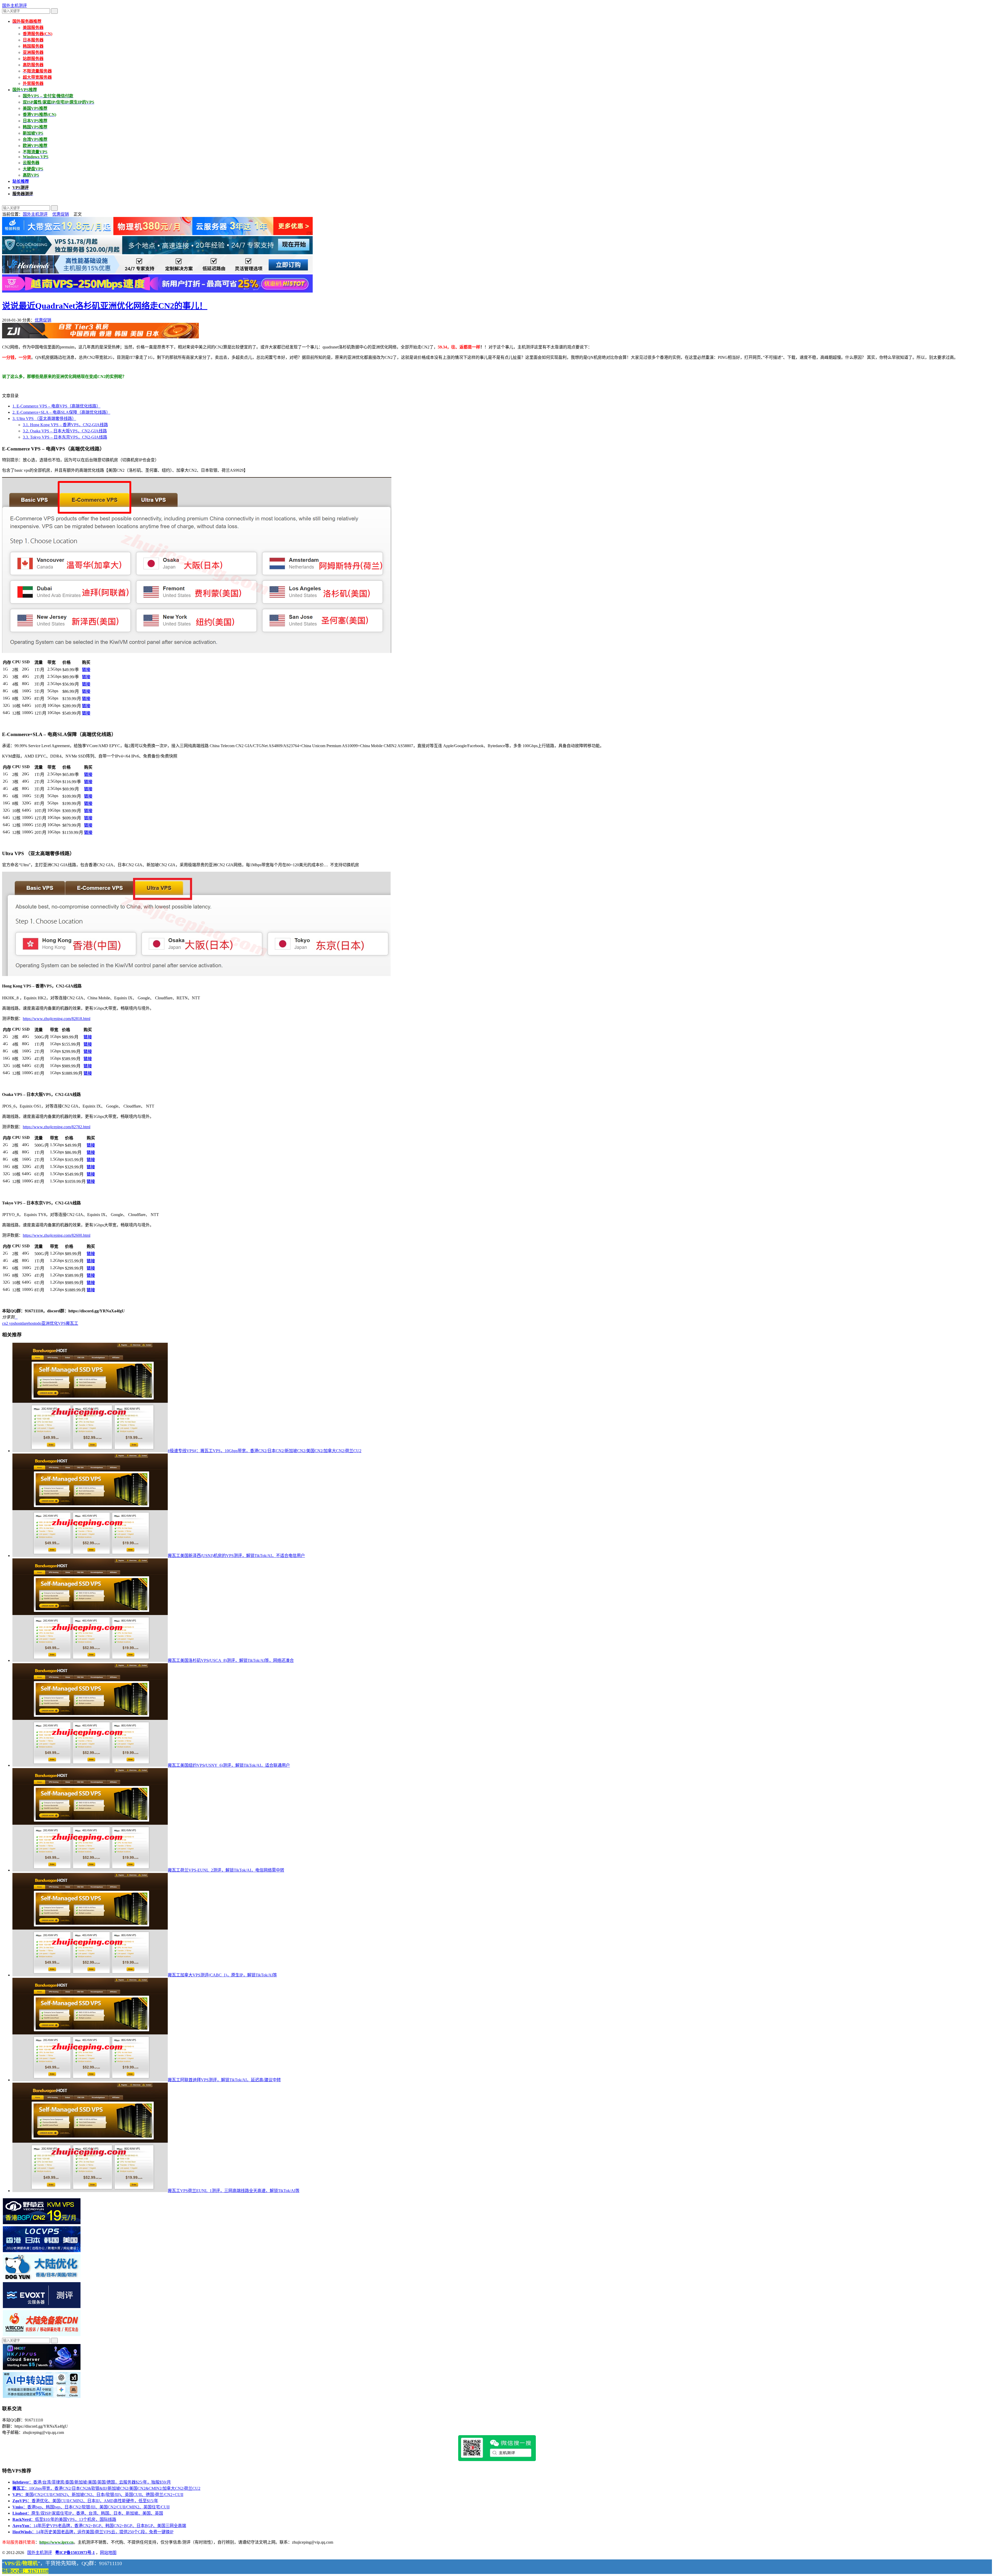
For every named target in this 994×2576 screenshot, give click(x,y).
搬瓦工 (72, 1323)
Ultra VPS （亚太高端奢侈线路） (44, 419)
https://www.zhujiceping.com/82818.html (57, 1019)
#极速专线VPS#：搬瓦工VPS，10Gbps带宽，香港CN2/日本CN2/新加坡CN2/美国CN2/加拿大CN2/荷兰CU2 (265, 1451)
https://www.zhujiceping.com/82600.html (57, 1235)
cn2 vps (8, 1323)
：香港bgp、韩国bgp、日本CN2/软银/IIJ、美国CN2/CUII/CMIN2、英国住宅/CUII (91, 2507)
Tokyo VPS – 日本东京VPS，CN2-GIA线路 (65, 437)
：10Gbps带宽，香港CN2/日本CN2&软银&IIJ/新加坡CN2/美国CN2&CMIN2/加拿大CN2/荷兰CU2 (106, 2488)
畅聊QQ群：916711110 (25, 2571)
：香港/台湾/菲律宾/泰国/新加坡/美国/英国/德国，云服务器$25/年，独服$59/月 (92, 2482)
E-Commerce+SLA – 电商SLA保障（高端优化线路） (61, 412)
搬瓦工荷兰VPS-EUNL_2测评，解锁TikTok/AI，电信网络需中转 (226, 1870)
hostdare (22, 1323)
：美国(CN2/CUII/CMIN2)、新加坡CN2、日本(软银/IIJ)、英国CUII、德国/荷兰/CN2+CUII (98, 2495)
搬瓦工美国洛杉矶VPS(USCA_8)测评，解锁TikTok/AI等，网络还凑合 (231, 1660)
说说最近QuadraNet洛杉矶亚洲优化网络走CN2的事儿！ (105, 306)
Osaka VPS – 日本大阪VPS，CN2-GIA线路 (65, 431)
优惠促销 (61, 214)
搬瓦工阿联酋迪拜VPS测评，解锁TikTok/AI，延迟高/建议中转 (224, 2080)
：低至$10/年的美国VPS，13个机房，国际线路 (64, 2519)
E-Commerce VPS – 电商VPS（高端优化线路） (56, 406)
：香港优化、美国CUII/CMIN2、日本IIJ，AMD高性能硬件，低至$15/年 (85, 2501)
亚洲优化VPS (54, 1323)
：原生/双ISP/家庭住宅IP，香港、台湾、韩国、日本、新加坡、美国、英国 (88, 2513)
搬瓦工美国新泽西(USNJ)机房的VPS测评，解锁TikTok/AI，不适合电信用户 (236, 1556)
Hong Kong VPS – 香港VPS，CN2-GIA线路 (65, 425)
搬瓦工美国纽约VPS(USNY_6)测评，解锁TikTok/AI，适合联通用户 (229, 1765)
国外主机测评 (14, 6)
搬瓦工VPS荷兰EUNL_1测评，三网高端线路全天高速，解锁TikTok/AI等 (234, 2191)
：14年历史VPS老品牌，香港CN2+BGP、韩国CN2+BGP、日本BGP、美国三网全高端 (99, 2526)
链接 (86, 670)
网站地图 (108, 2553)
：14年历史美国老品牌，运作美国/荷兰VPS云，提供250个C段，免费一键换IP (93, 2532)
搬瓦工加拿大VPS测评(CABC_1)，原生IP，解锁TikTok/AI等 (222, 1975)
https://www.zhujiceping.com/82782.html (57, 1127)
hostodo (35, 1323)
